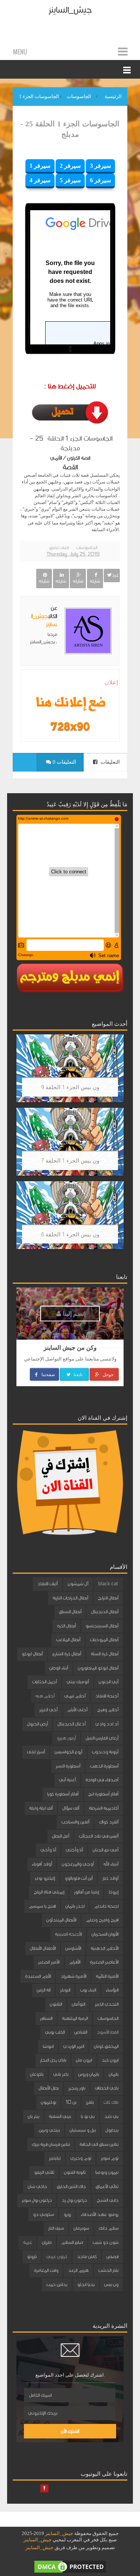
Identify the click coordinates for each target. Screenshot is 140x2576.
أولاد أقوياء (42, 1864)
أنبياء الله (111, 1864)
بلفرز (90, 2102)
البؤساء (112, 1990)
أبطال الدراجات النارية (70, 1598)
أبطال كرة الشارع (67, 1654)
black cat (108, 1584)
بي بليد (111, 2116)
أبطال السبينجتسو (102, 1626)
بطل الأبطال (49, 2088)
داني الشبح (108, 2200)
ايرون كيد (110, 2060)
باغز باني (61, 2074)
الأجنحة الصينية (68, 1934)
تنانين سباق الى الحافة (99, 2144)
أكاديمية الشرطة (104, 1808)
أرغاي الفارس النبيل (102, 1738)
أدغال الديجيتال (71, 1724)
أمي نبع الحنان (105, 1850)
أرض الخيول (37, 1724)
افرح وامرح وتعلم (102, 1920)
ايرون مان (84, 2060)
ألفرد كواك (109, 1822)
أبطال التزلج (108, 1598)
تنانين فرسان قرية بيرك (51, 2144)
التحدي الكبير (107, 2004)
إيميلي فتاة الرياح (49, 1892)
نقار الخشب (108, 2270)
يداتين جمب (57, 2285)
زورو (67, 2214)
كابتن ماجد (87, 2257)
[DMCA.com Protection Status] (70, 2566)
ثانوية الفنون (75, 2172)
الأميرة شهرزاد (73, 1976)
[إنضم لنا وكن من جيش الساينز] (70, 726)
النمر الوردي (74, 2046)
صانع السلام (72, 2242)
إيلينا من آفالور (86, 1892)
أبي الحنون (108, 1682)
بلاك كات (111, 2102)
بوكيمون (48, 2102)
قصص (112, 2257)
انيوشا (48, 2046)
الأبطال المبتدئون (61, 1920)
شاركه (95, 581)
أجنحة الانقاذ (107, 1696)
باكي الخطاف (107, 2088)
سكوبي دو (43, 2214)
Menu (20, 52)
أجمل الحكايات (44, 1682)
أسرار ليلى (36, 1752)
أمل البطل (60, 1836)
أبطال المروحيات (104, 1640)
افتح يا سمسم (42, 1906)
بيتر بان (33, 2116)
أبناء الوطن (59, 1668)
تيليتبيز (55, 2158)
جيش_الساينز (70, 10)
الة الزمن (43, 1990)
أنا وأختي (74, 1850)
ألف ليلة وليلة (41, 1808)
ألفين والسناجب (75, 1822)
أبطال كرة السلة (105, 1654)
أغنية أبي (67, 1780)
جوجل (108, 1374)
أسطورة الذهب (104, 1766)
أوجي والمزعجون (78, 1864)
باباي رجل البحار (53, 2060)
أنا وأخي (48, 1850)
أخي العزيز (48, 1710)
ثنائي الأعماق (107, 2186)
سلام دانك (108, 2228)
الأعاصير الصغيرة (104, 1962)
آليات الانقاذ (48, 1584)
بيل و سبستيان (83, 2130)
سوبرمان (81, 2228)
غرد (115, 575)
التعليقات (109, 762)
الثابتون (56, 2004)
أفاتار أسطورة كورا (63, 1794)
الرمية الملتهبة (75, 2018)
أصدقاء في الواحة (102, 1780)
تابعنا (77, 1374)
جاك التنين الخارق (71, 2186)
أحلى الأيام (77, 1710)
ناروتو (32, 2257)
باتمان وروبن (88, 2074)
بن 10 (71, 2102)
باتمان (113, 2074)
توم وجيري (81, 2158)
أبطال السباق (70, 1612)
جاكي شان (37, 2186)
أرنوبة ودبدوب (105, 1752)
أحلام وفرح (108, 1710)
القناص (81, 2032)
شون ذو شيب (105, 2242)
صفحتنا (48, 1374)
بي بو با (88, 2116)
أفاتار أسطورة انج (103, 1794)
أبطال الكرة (66, 1626)
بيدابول (112, 2130)
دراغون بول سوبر (37, 2200)
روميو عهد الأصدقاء (99, 2214)
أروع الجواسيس (68, 1752)
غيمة (28, 2242)
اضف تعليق (59, 548)
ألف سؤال (71, 1808)
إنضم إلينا (73, 1313)
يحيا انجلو (86, 2285)
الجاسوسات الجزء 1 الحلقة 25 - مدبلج (70, 129)
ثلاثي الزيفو (44, 2172)
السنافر (46, 2018)
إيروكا (113, 1892)
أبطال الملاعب (68, 1640)
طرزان (47, 2242)
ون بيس (111, 2285)
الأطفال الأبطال (43, 1948)
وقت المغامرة (46, 2270)
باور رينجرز (77, 2088)
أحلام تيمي (75, 1696)
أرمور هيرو (66, 1738)
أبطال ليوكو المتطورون (98, 1668)
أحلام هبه (45, 1696)
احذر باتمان (75, 1906)
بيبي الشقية (60, 2116)
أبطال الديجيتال (105, 1612)
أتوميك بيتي (78, 1682)
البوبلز (65, 1990)
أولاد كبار (110, 1878)
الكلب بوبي (55, 2032)
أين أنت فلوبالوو (79, 1878)
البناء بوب (88, 1990)
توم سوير (110, 2158)
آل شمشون (78, 1584)
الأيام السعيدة (38, 1976)
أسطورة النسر (68, 1766)
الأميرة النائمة (107, 1976)
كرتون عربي (57, 2257)
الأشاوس (73, 1948)
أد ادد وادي (107, 1724)
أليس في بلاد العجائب (99, 1836)
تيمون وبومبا (107, 2172)
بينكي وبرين (49, 2130)
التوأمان (78, 2004)
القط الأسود (108, 2032)
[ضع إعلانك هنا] (70, 703)
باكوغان (37, 2074)
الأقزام (75, 1962)
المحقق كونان (106, 2046)
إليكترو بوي (45, 1878)
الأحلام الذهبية (105, 1948)
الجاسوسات (87, 548)
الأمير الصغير (49, 1962)
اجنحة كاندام (106, 1906)
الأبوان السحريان (105, 1934)
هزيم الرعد (78, 2270)
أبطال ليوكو (32, 1654)
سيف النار (56, 2228)
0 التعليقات (64, 762)
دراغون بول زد (74, 2200)
